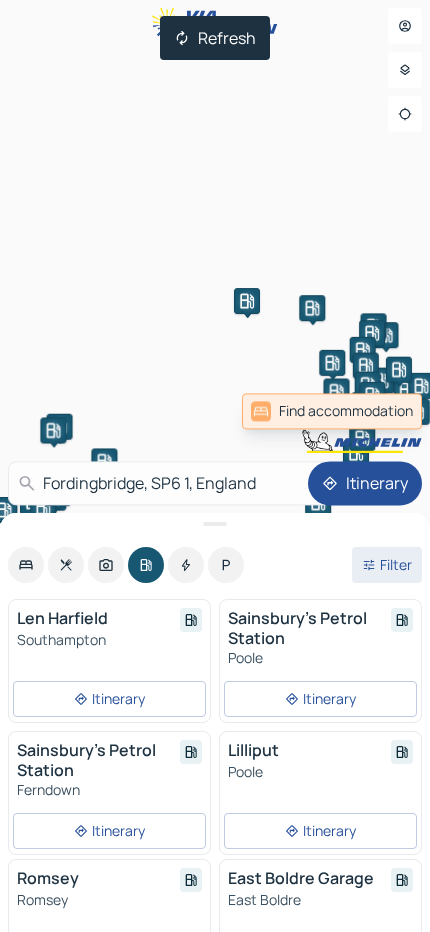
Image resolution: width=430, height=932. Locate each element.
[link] (378, 411)
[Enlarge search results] (215, 524)
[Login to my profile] (405, 26)
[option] (26, 565)
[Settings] (405, 70)
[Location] (405, 114)
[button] (381, 381)
